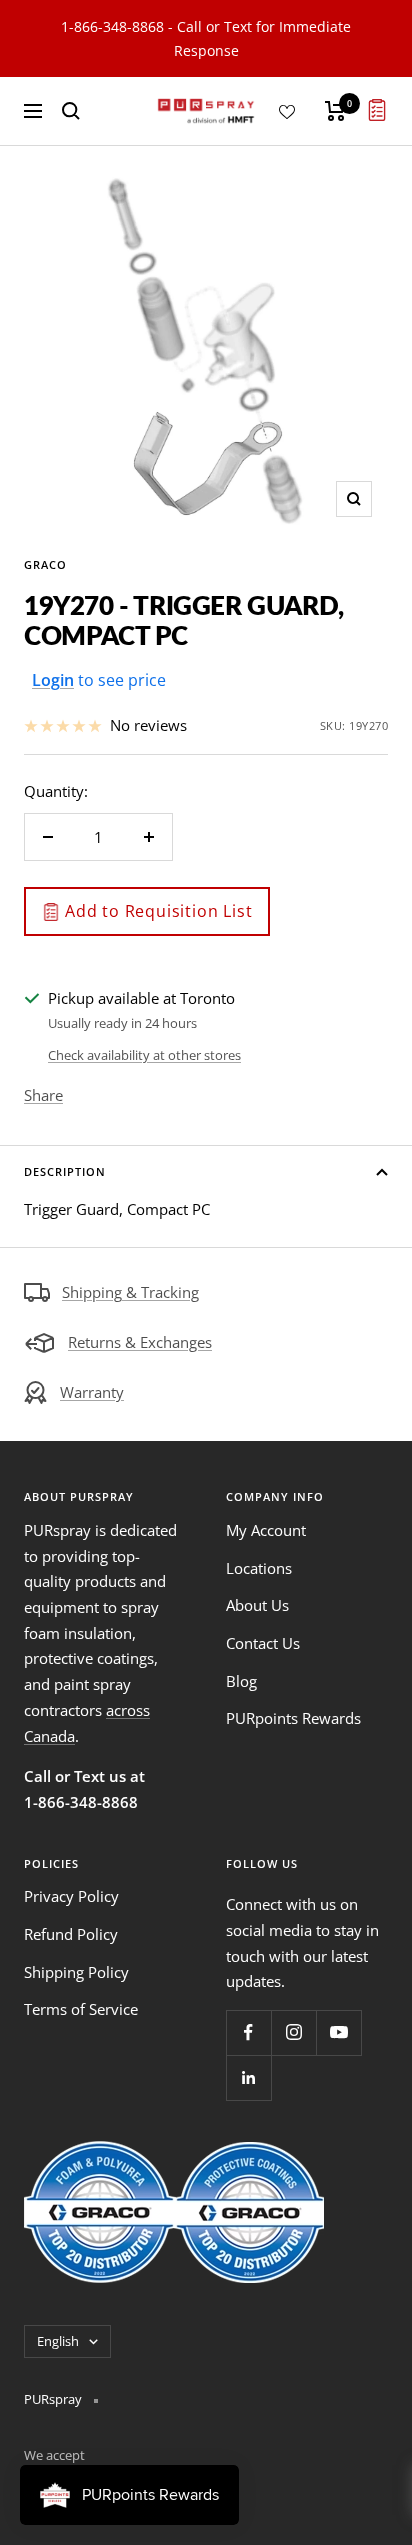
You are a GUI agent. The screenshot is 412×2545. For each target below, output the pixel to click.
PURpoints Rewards (293, 1718)
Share (43, 1095)
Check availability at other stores (144, 1055)
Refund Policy (71, 1934)
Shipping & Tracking (130, 1292)
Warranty (92, 1392)
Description (65, 1171)
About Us (257, 1605)
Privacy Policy (71, 1896)
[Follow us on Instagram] (293, 2032)
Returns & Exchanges (140, 1342)
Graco (45, 564)
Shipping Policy (76, 1972)
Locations (259, 1568)
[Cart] (335, 111)
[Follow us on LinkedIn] (248, 2077)
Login (53, 680)
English (58, 2341)
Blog (241, 1681)
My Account (266, 1530)
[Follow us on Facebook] (248, 2032)
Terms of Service (81, 2009)
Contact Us (263, 1643)
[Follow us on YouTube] (338, 2032)
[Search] (71, 111)
